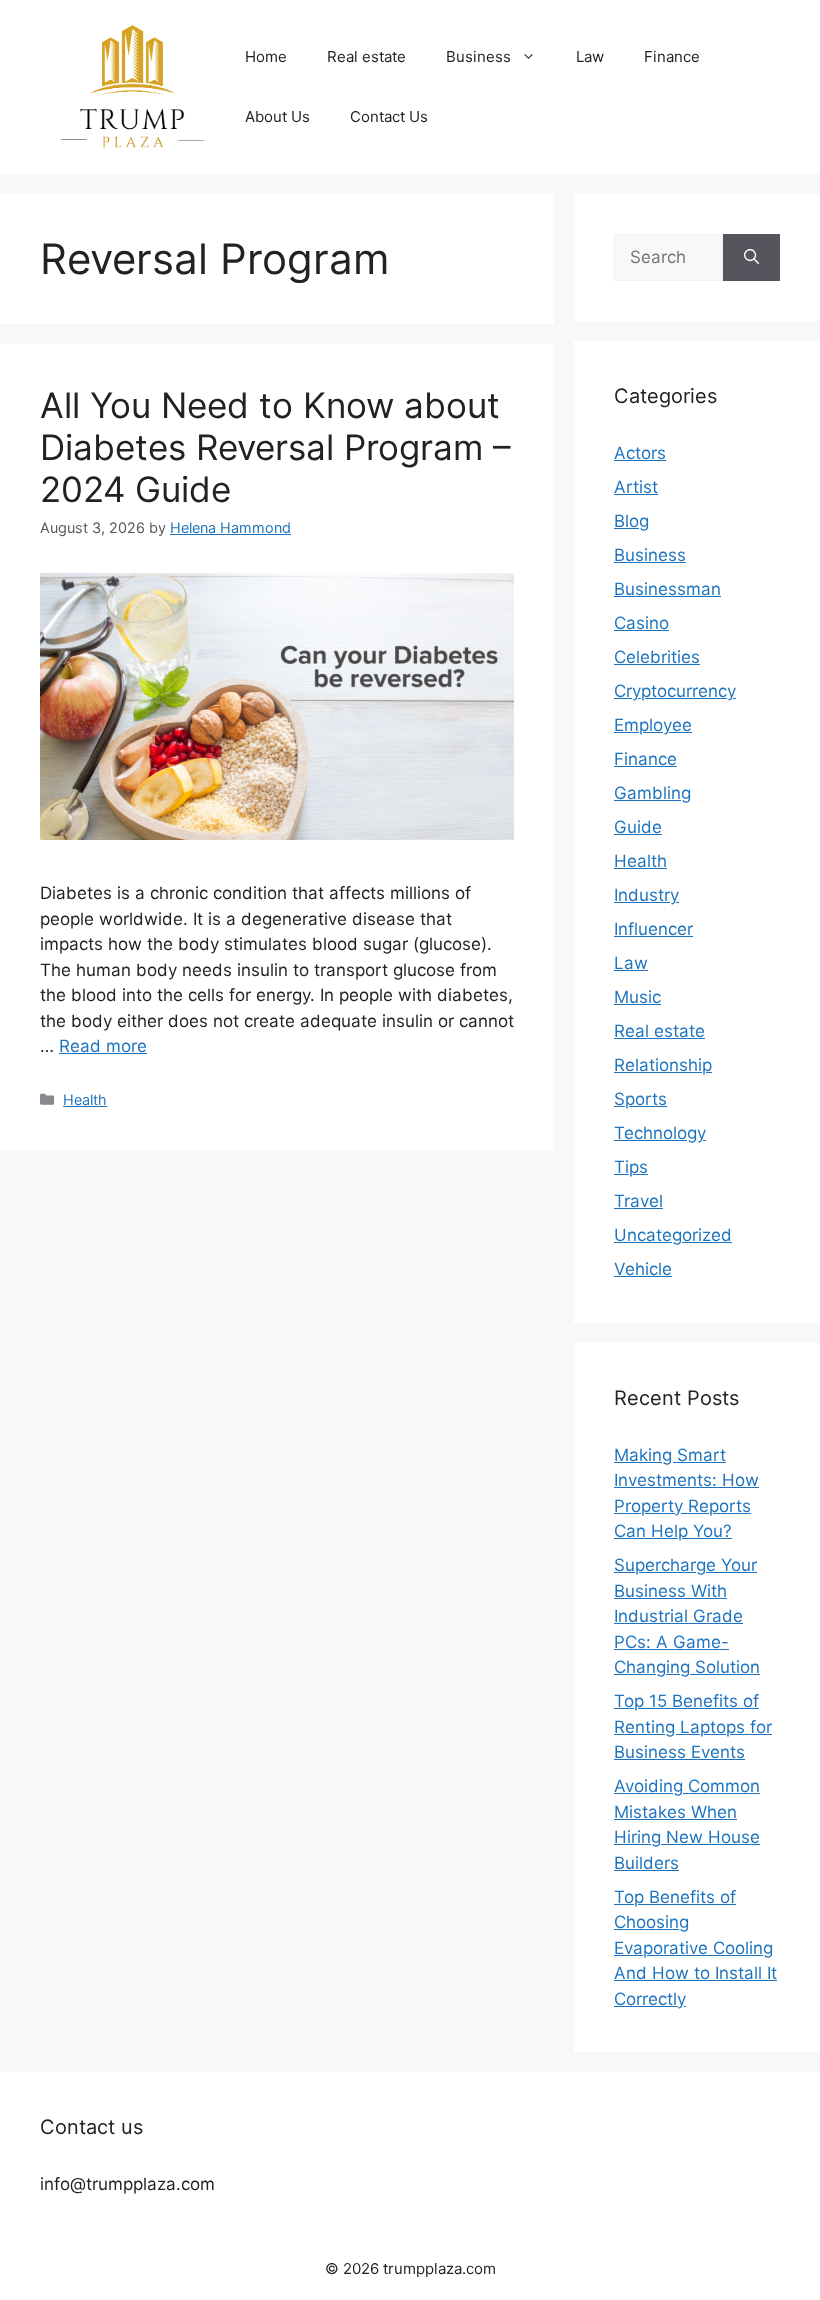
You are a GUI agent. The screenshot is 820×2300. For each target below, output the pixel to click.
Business (478, 56)
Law (590, 56)
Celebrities (657, 657)
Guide (638, 827)
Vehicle (643, 1269)
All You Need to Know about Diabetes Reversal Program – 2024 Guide (275, 447)
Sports (640, 1099)
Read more (103, 1046)
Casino (641, 623)
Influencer (653, 929)
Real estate (366, 56)
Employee (653, 725)
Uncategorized (673, 1235)
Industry (646, 895)
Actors (640, 453)
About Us (277, 116)
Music (637, 997)
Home (266, 56)
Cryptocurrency (675, 691)
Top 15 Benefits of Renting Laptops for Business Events (693, 1726)
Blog (631, 521)
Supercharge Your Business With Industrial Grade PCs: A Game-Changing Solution (687, 1616)
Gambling (652, 793)
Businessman (667, 589)
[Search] (751, 258)
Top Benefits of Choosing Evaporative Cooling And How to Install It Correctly (695, 1948)
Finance (672, 56)
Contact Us (389, 116)
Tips (631, 1167)
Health (85, 1099)
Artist (636, 487)
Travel (638, 1201)
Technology (660, 1133)
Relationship (663, 1065)
